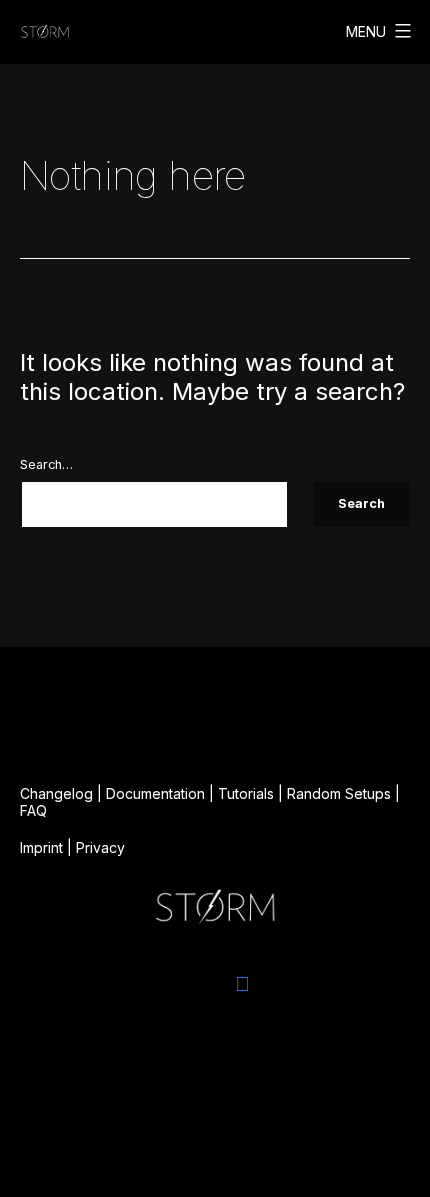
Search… (46, 464)
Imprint (41, 847)
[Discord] (188, 984)
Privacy (100, 847)
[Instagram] (134, 984)
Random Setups (339, 793)
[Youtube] (296, 984)
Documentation (155, 793)
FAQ (33, 810)
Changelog (56, 793)
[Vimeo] (242, 984)
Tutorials (246, 793)
